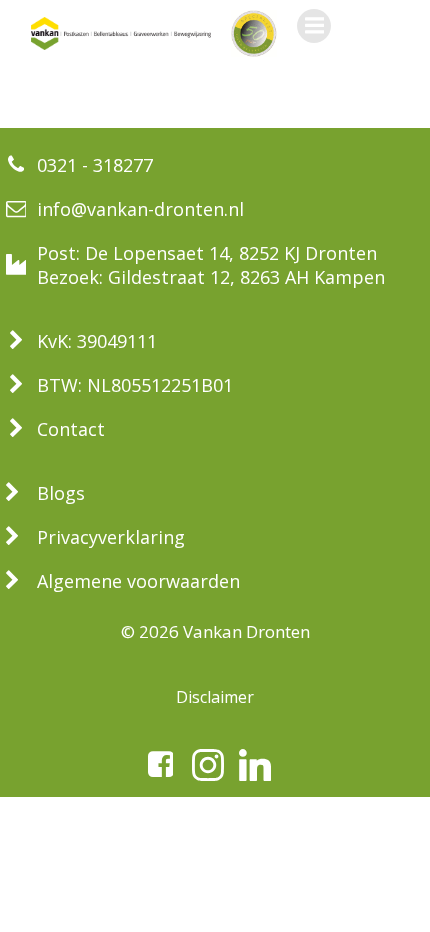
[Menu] (314, 26)
